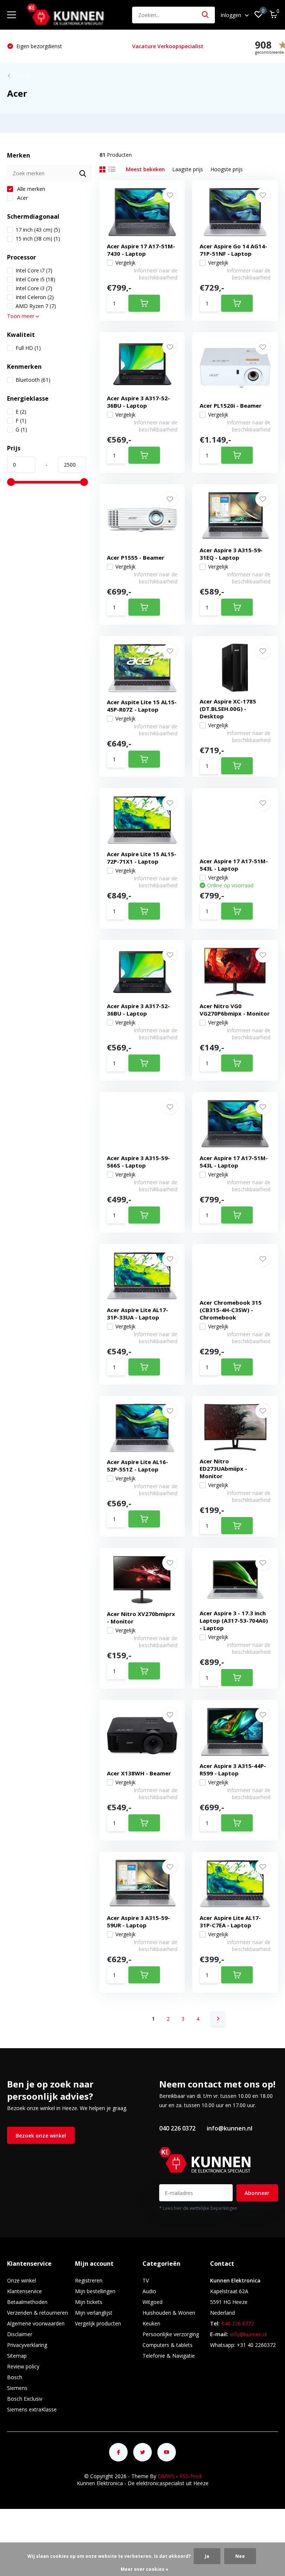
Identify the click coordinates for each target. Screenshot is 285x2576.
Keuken (151, 2323)
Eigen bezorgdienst (38, 46)
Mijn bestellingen (95, 2291)
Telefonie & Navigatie (169, 2356)
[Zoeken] (206, 15)
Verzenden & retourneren (37, 2313)
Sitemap (17, 2356)
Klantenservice (24, 2291)
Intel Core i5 (35, 279)
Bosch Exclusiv (25, 2399)
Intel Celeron (35, 297)
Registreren (89, 2280)
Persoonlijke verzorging (171, 2334)
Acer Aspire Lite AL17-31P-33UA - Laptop (137, 1314)
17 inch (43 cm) (38, 230)
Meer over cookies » (145, 2569)
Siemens (17, 2388)
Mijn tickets (89, 2302)
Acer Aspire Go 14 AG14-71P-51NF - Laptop (233, 250)
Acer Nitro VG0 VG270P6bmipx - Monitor (235, 1010)
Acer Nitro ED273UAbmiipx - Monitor (223, 1469)
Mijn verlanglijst (94, 2313)
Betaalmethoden (27, 2302)
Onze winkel (22, 2280)
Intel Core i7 (34, 270)
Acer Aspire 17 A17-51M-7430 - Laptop (141, 250)
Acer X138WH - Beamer (139, 1773)
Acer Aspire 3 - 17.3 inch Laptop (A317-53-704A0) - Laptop (234, 1620)
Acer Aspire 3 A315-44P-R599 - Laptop (233, 1769)
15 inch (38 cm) (38, 239)
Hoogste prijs (227, 169)
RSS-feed (190, 2476)
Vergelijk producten (98, 2323)
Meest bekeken (145, 169)
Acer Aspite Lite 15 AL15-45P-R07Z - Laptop (142, 706)
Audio (149, 2291)
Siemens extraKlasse (32, 2409)
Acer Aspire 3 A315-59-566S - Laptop (138, 1162)
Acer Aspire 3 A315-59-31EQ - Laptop (231, 554)
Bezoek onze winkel (41, 2135)
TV (146, 2280)
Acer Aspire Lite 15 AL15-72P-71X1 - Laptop (142, 858)
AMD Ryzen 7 (36, 306)
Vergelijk (125, 263)
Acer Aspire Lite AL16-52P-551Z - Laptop (137, 1466)
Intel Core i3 (34, 288)
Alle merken (30, 189)
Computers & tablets (168, 2345)
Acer (22, 198)
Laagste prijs (188, 169)
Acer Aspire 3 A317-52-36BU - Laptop (138, 402)
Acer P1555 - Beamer (136, 557)
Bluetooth (33, 380)
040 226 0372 (177, 2128)
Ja (207, 2556)
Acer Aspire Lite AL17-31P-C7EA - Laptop (230, 1921)
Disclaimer (20, 2334)
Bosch (15, 2377)
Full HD (28, 348)
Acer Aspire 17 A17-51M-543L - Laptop (234, 865)
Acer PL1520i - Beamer (231, 405)
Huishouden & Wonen (169, 2313)
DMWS (166, 2476)
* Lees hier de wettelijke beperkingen (198, 2208)
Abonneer (257, 2193)
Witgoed (153, 2302)
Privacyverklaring (27, 2345)
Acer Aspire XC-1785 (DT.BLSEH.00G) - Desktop (228, 709)
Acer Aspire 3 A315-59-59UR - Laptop (138, 1921)
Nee (240, 2556)
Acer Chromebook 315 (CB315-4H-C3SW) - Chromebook (231, 1310)
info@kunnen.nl (230, 2128)
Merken (22, 76)
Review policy (23, 2366)
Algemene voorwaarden (36, 2323)
